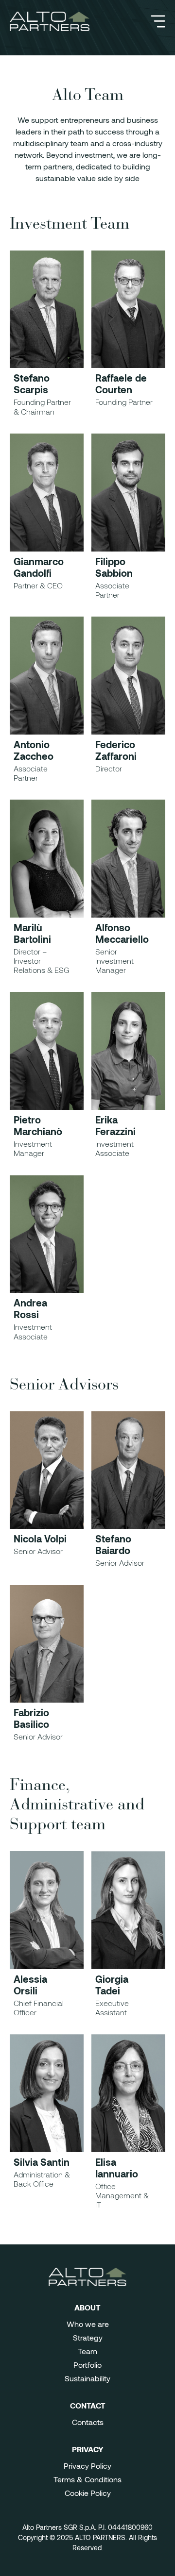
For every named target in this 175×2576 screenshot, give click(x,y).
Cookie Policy (88, 2493)
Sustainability (87, 2378)
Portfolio (87, 2365)
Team (87, 2351)
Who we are (88, 2324)
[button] (158, 21)
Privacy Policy (87, 2466)
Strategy (88, 2337)
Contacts (88, 2422)
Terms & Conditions (87, 2479)
